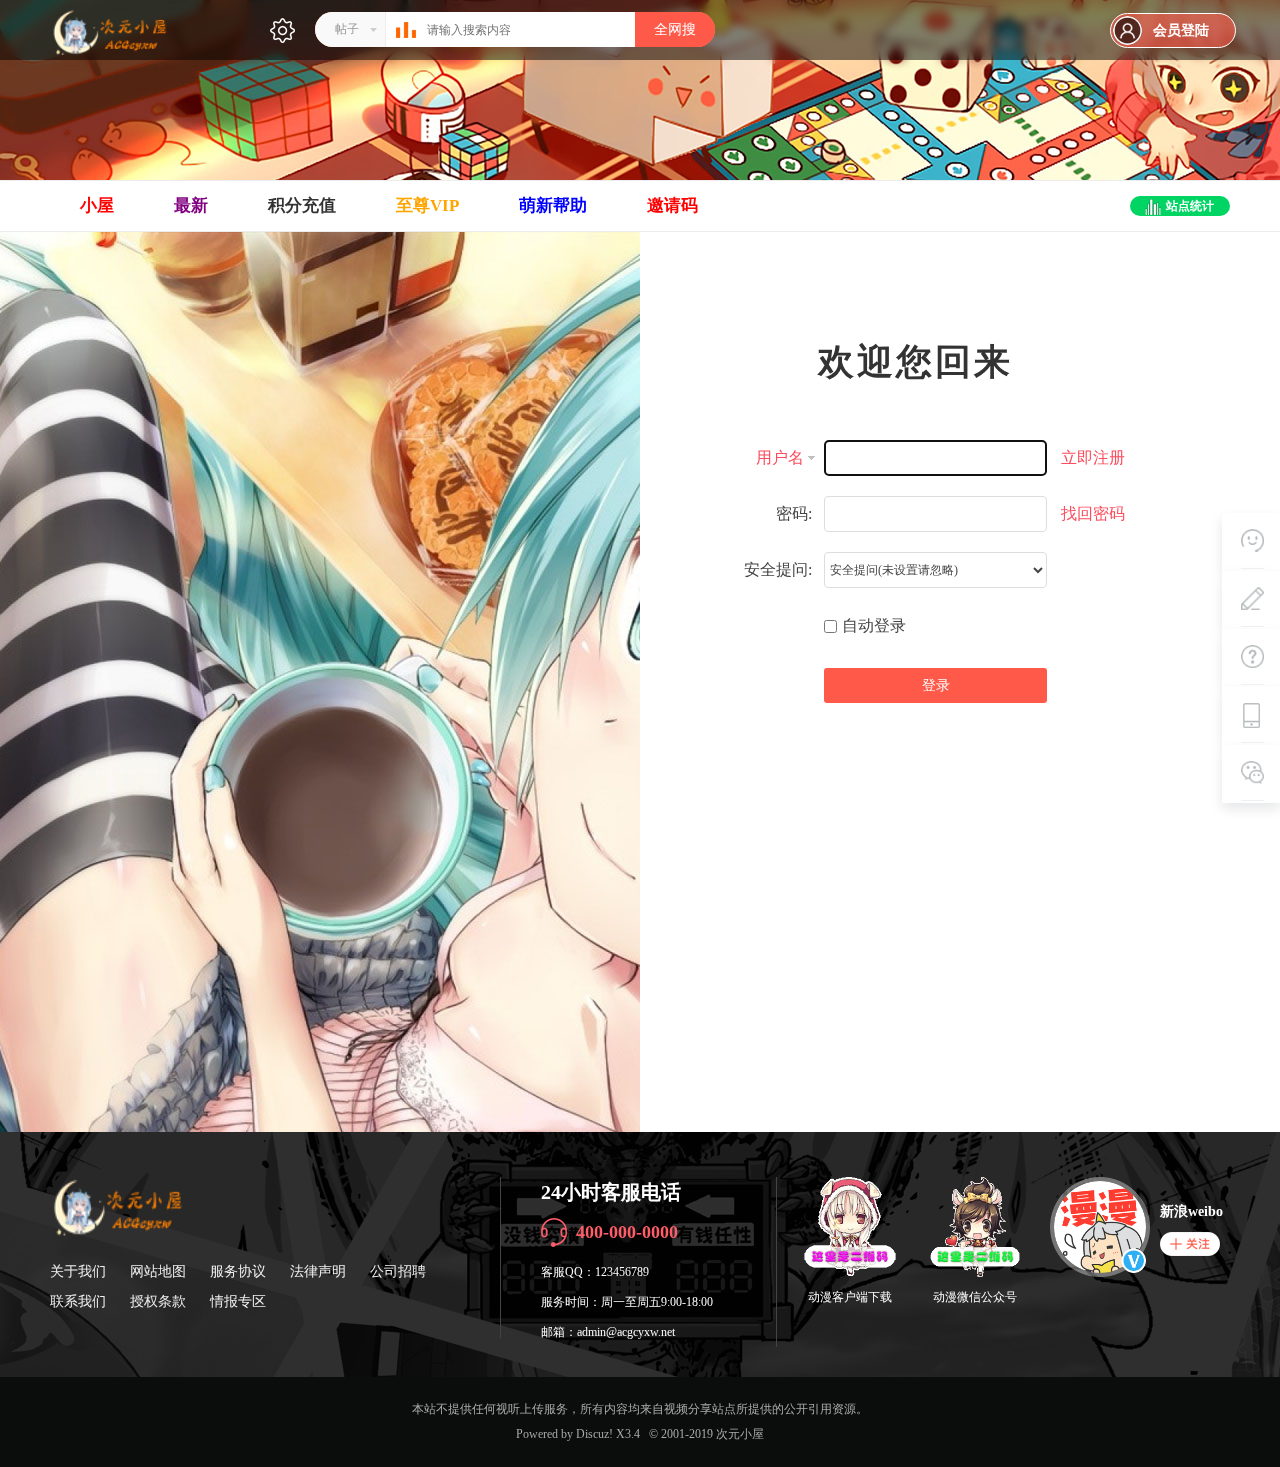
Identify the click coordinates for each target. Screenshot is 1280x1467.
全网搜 (675, 29)
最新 (191, 205)
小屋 (97, 205)
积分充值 (302, 205)
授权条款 (158, 1301)
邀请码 (672, 205)
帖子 (347, 29)
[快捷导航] (282, 30)
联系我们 (78, 1301)
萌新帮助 (553, 205)
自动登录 (874, 625)
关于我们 (78, 1271)
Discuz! (594, 1434)
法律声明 (318, 1271)
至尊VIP (427, 205)
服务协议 (238, 1271)
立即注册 (1093, 457)
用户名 (780, 457)
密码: (794, 513)
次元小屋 (740, 1434)
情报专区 (238, 1301)
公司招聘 (398, 1271)
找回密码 (1093, 513)
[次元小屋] (110, 52)
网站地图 (158, 1271)
